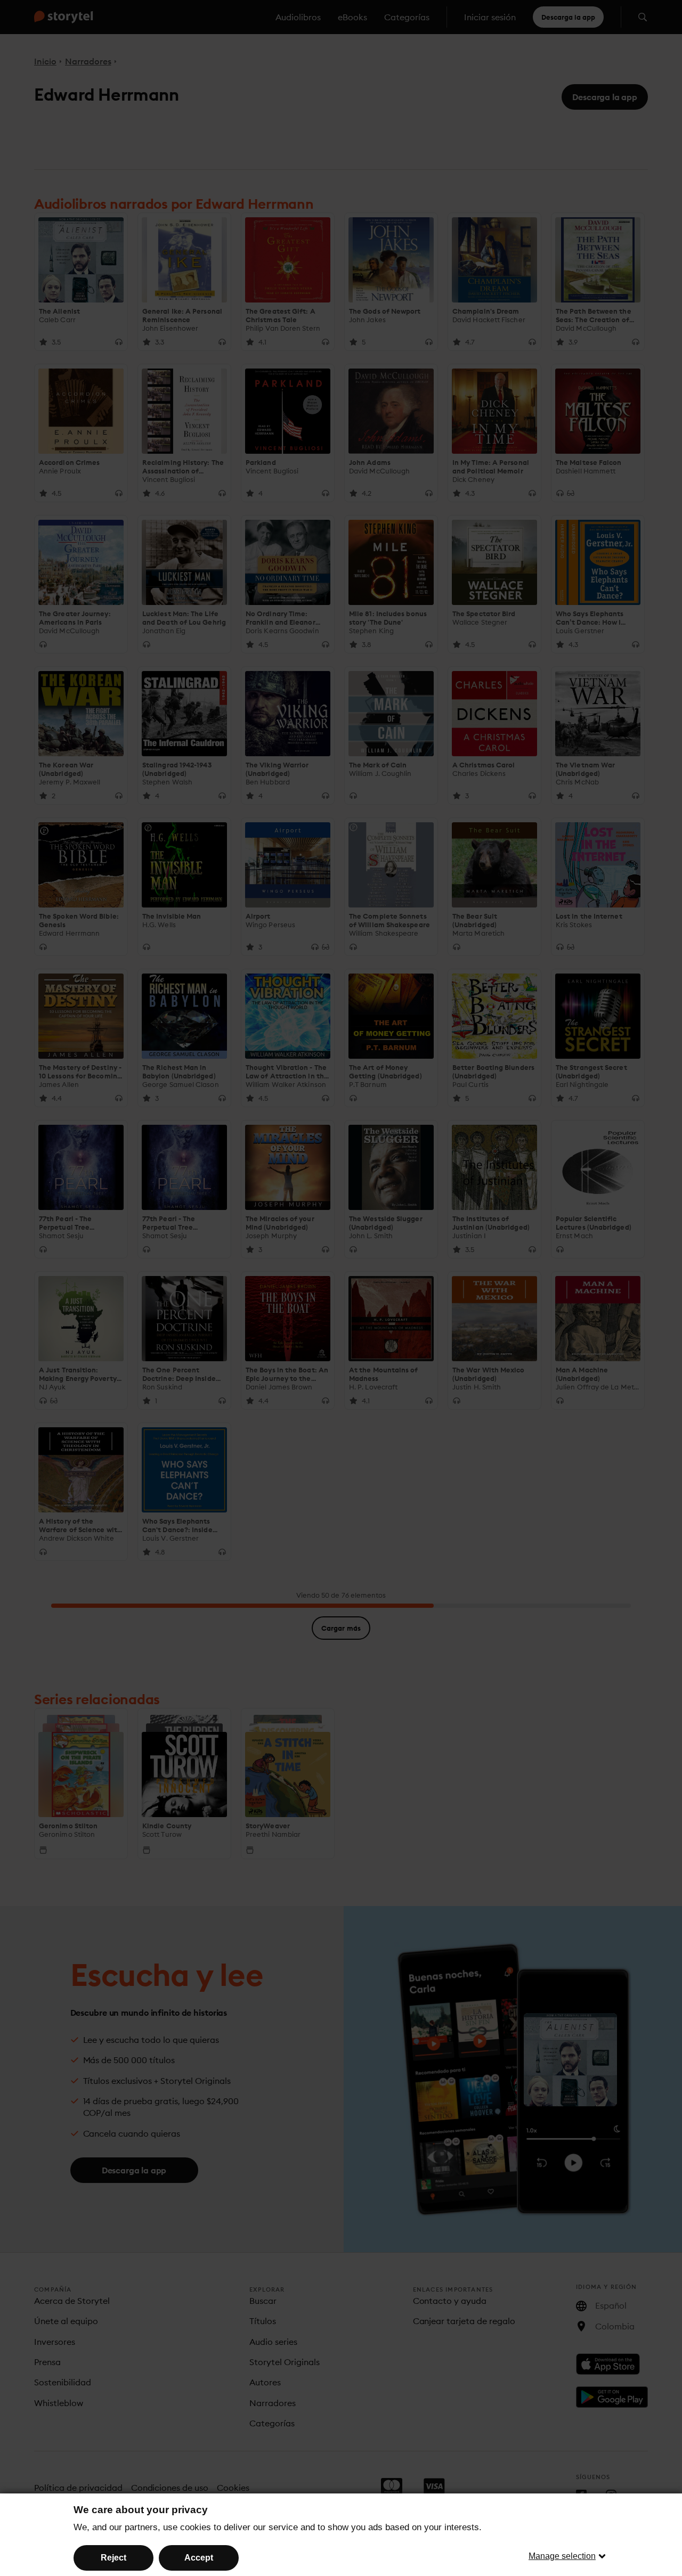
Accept (199, 2558)
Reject (113, 2558)
